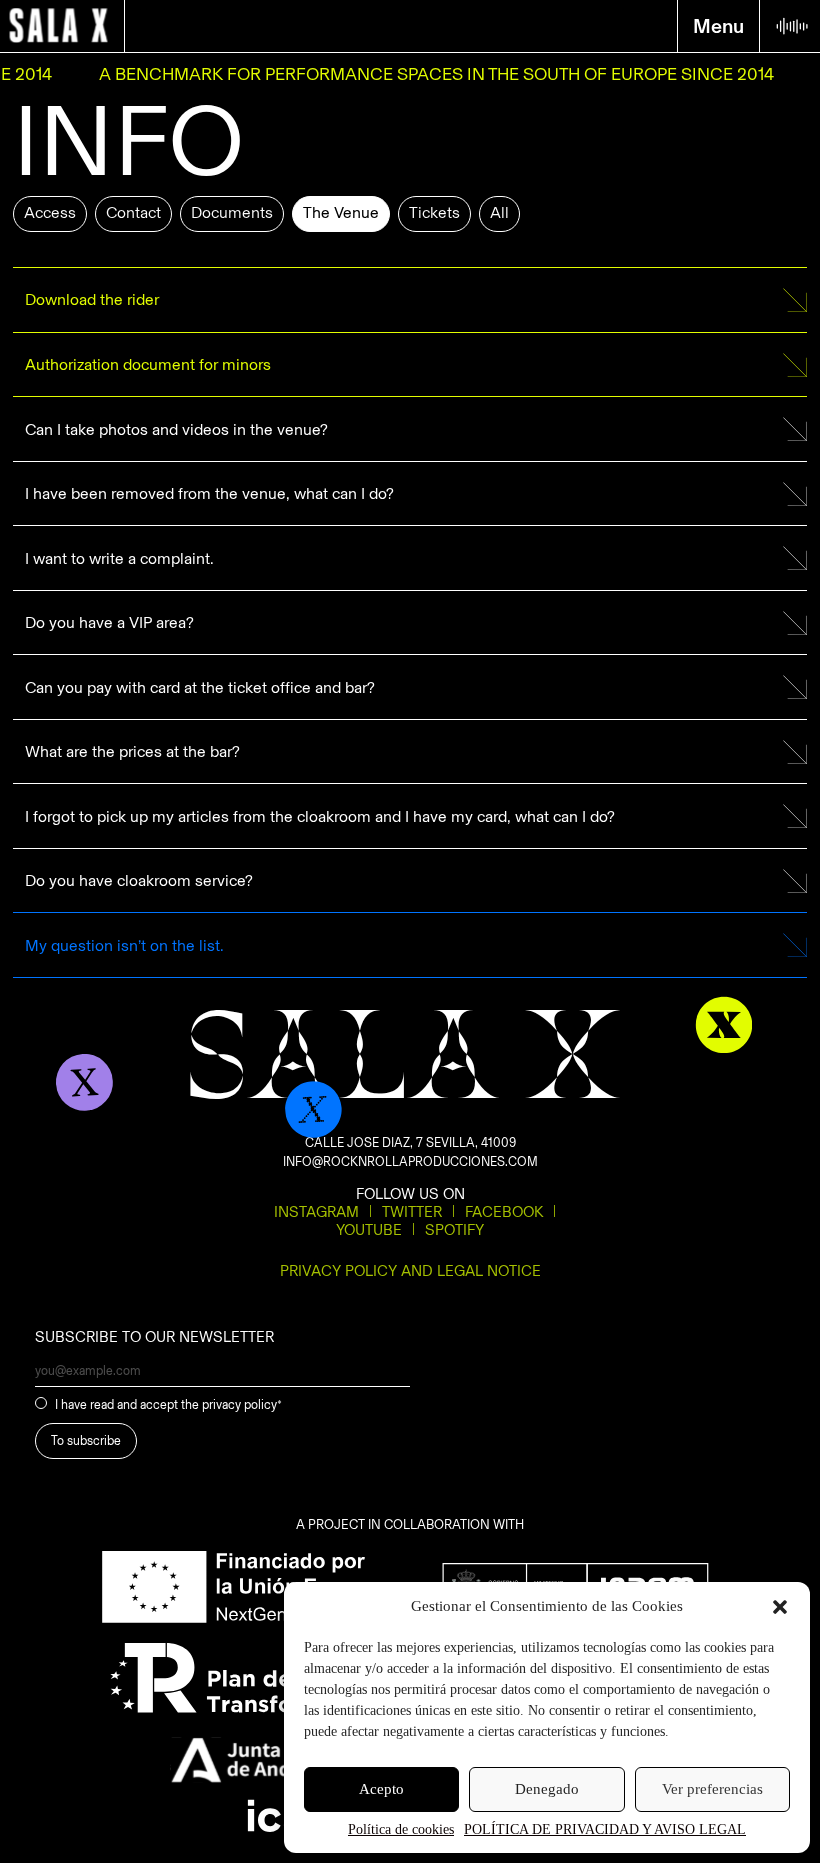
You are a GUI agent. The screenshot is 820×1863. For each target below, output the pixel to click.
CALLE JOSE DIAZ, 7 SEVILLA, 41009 (410, 1142)
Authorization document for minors (148, 364)
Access (50, 212)
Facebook (504, 1212)
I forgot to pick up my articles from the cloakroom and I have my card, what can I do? (320, 816)
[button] (780, 1607)
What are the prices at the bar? (132, 751)
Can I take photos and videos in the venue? (176, 429)
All (499, 212)
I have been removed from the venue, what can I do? (209, 493)
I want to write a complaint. (119, 558)
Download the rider (92, 299)
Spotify (454, 1230)
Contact (133, 212)
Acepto (381, 1789)
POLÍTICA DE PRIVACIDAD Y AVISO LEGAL (605, 1829)
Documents (232, 212)
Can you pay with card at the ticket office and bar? (200, 687)
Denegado (547, 1789)
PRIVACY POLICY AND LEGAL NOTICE (410, 1271)
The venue (341, 212)
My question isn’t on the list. (124, 945)
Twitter (412, 1212)
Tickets (434, 212)
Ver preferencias (712, 1789)
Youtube (369, 1230)
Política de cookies (401, 1829)
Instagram (316, 1212)
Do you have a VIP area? (109, 622)
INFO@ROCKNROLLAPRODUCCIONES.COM (410, 1161)
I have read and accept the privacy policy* (168, 1404)
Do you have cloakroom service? (139, 880)
